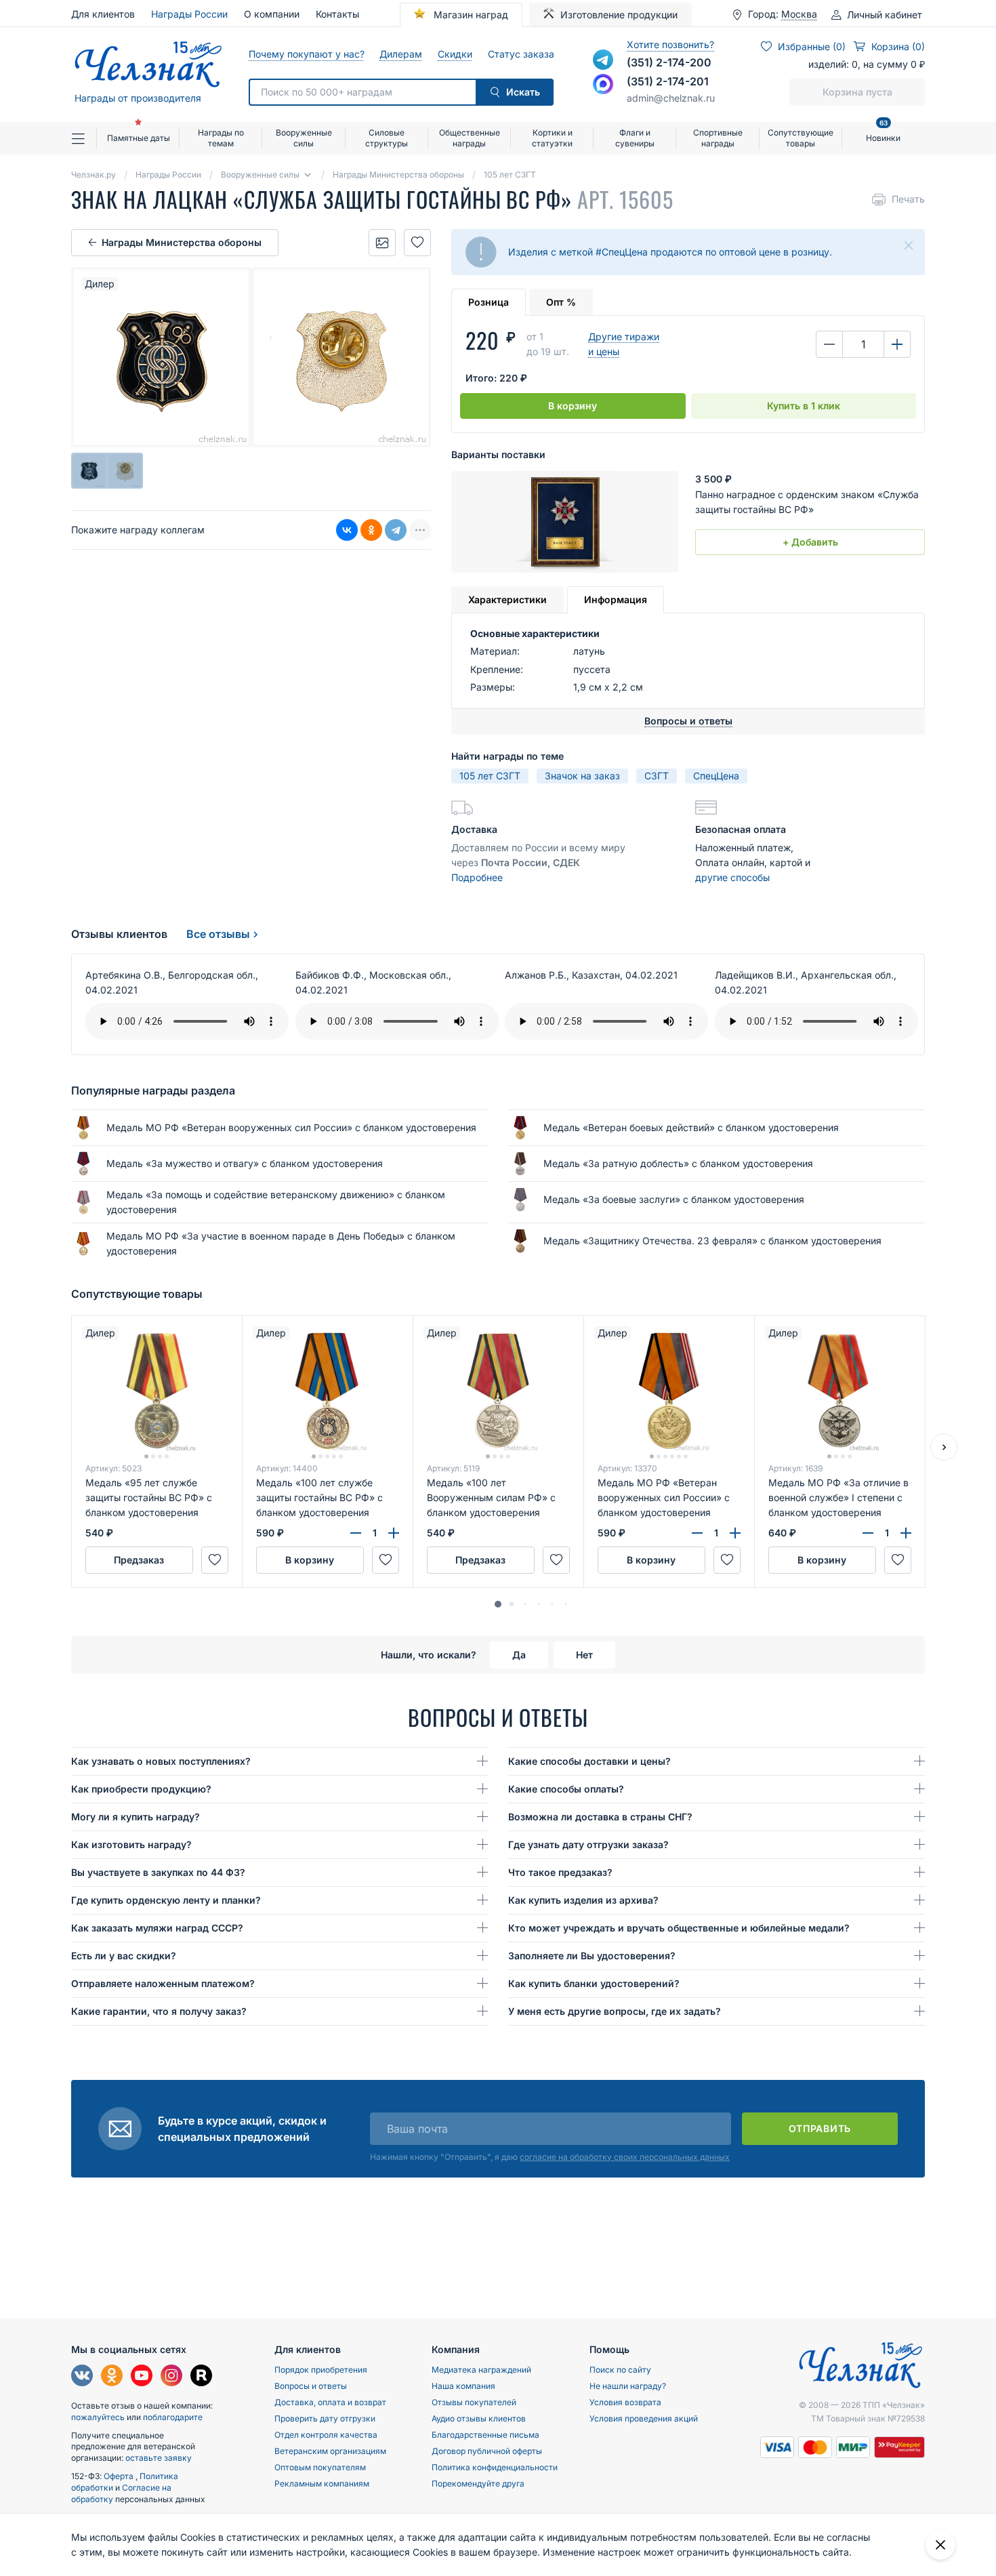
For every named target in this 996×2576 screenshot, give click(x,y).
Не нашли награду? (628, 2386)
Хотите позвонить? (670, 44)
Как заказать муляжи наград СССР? (157, 1928)
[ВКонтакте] (347, 530)
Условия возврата (625, 2402)
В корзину (573, 406)
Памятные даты (139, 138)
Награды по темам (221, 138)
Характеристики (507, 599)
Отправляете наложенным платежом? (163, 1983)
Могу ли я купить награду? (136, 1817)
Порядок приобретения (321, 2370)
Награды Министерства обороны (182, 242)
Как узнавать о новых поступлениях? (161, 1761)
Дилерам (400, 54)
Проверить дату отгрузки (325, 2418)
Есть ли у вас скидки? (124, 1956)
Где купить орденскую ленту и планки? (166, 1900)
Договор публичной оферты (487, 2451)
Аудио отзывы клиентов (479, 2418)
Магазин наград (470, 15)
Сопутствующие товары (801, 138)
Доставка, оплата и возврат (330, 2402)
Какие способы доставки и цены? (589, 1761)
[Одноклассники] (371, 530)
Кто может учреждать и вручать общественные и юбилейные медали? (679, 1928)
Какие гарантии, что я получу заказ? (159, 2011)
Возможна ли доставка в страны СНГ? (600, 1817)
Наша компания (463, 2386)
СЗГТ (657, 776)
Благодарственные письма (485, 2435)
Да (519, 1655)
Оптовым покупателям (320, 2467)
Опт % (561, 302)
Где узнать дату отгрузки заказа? (588, 1844)
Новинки (883, 132)
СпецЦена (716, 776)
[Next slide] (944, 1447)
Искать (523, 92)
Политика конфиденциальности (495, 2467)
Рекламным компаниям (322, 2483)
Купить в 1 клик (804, 406)
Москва (799, 14)
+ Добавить (810, 542)
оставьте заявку (159, 2458)
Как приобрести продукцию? (141, 1789)
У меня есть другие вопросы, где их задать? (615, 2011)
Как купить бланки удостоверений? (594, 1983)
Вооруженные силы (304, 138)
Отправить (820, 2128)
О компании (272, 14)
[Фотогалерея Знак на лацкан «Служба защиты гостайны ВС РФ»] (382, 243)
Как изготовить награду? (131, 1844)
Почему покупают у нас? (306, 54)
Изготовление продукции (619, 15)
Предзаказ (139, 1560)
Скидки (455, 54)
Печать (908, 199)
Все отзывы (218, 934)
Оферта (120, 2476)
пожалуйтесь (98, 2417)
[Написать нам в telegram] (603, 60)
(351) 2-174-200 (669, 62)
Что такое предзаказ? (560, 1872)
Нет (584, 1655)
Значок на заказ (582, 776)
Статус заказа (521, 54)
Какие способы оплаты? (566, 1789)
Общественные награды (470, 138)
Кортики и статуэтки (552, 138)
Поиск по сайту (620, 2370)
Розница (489, 302)
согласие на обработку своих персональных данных (625, 2157)
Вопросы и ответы (311, 2386)
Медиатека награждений (481, 2370)
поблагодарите (173, 2417)
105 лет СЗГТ (490, 776)
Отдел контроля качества (326, 2435)
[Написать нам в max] (603, 84)
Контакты (337, 14)
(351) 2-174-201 (668, 81)
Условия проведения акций (644, 2418)
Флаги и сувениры (635, 138)
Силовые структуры (387, 138)
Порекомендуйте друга (478, 2483)
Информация (616, 599)
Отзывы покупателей (474, 2402)
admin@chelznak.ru (671, 98)
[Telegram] (396, 530)
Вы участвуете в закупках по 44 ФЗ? (158, 1872)
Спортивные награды (718, 138)
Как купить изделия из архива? (583, 1900)
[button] (498, 1604)
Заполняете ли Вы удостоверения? (592, 1956)
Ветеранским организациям (330, 2451)
